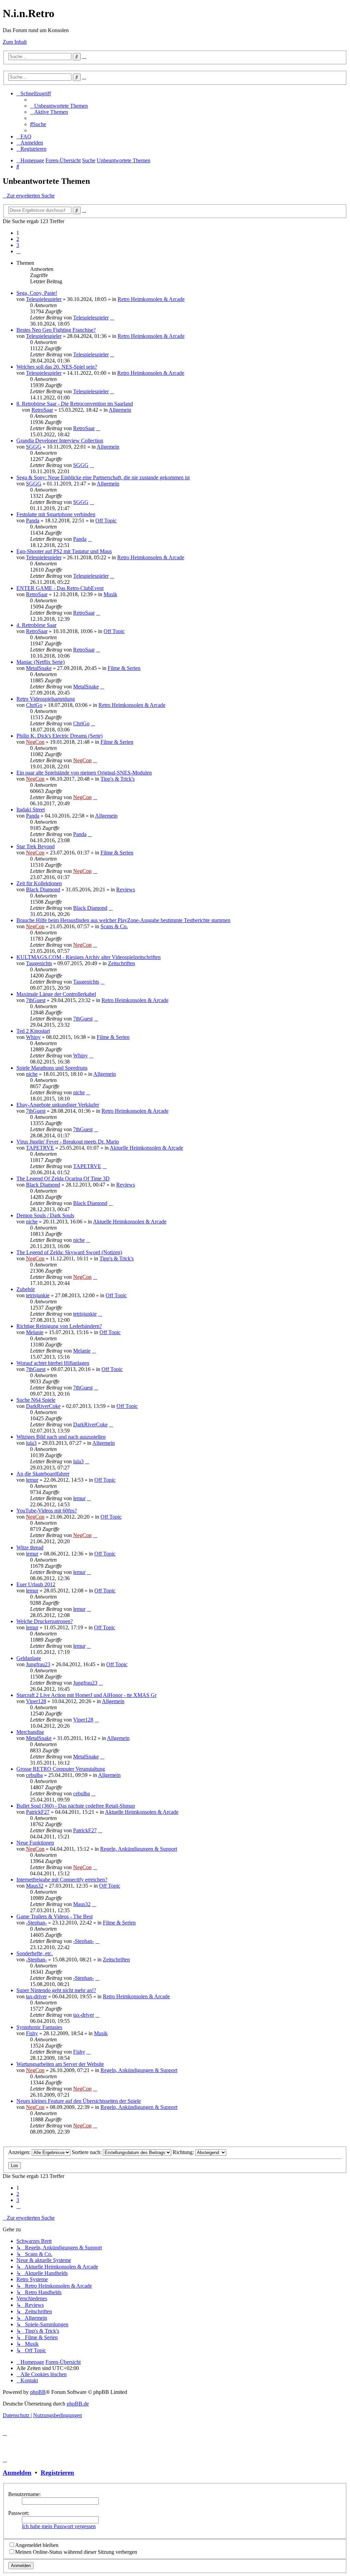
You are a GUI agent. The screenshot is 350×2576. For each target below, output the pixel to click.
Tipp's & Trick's (118, 779)
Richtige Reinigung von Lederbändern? (59, 1326)
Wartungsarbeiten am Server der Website (60, 2064)
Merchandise (30, 1732)
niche (32, 1074)
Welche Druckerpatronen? (45, 1621)
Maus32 (35, 1886)
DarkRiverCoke (43, 1406)
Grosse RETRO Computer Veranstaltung (61, 1769)
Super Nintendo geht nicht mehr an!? (56, 1990)
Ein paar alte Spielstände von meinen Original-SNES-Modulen (84, 773)
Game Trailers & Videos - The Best (55, 1916)
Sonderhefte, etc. (35, 1953)
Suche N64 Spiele (36, 1400)
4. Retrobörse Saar (36, 625)
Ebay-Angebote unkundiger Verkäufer (58, 1105)
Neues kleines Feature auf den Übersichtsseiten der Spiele (79, 2101)
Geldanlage (29, 1658)
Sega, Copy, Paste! (37, 293)
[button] (18, 251)
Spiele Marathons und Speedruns (52, 1068)
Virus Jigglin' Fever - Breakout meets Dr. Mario (68, 1142)
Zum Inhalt (15, 42)
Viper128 (36, 1701)
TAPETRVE (40, 1148)
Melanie (35, 1332)
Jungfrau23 (38, 1664)
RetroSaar (42, 410)
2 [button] (18, 239)
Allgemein (120, 410)
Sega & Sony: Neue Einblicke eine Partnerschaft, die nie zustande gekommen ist (103, 477)
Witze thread (30, 1547)
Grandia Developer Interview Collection (60, 441)
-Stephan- (36, 1923)
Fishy (32, 2033)
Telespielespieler (44, 299)
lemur (32, 1480)
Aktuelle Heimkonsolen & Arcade (146, 1148)
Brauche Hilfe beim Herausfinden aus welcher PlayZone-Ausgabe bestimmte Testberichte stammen (123, 920)
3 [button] (18, 245)
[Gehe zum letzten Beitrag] (112, 318)
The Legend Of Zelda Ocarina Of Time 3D (63, 1179)
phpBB (38, 2392)
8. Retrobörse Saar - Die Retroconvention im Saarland (75, 404)
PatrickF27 (38, 1812)
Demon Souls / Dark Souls (45, 1215)
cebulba (34, 1775)
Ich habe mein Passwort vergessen (59, 2526)
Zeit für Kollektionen (39, 883)
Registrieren (57, 2473)
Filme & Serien (124, 668)
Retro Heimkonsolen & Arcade (151, 299)
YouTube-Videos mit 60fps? (47, 1511)
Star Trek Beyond (36, 846)
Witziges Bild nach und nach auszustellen (61, 1437)
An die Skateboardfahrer (43, 1474)
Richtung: (184, 2152)
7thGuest (36, 1000)
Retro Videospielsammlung (46, 699)
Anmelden (17, 2473)
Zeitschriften (122, 963)
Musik (110, 594)
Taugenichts (39, 963)
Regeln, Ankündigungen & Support (139, 1849)
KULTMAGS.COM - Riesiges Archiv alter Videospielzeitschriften (89, 957)
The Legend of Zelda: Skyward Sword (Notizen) (69, 1252)
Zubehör (26, 1289)
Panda (33, 520)
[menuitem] (59, 106)
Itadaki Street (31, 810)
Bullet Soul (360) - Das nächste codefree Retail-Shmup (76, 1806)
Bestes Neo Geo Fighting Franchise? (56, 330)
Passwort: (19, 2513)
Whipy (33, 1037)
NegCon (35, 742)
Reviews (126, 889)
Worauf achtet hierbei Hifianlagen (53, 1363)
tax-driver (36, 1996)
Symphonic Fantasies (39, 2027)
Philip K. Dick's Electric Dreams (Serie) (59, 736)
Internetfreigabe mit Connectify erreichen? (62, 1880)
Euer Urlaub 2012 (36, 1584)
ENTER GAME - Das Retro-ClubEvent (60, 588)
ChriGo (34, 705)
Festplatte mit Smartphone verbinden (56, 514)
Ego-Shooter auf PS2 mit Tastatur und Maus (64, 551)
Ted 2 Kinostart (33, 1031)
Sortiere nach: (87, 2152)
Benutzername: (24, 2494)
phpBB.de (78, 2404)
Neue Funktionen (35, 1843)
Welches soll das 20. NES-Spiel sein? (57, 367)
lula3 (31, 1443)
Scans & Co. (114, 926)
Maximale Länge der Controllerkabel (56, 994)
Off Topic (106, 520)
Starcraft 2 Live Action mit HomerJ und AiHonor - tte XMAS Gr (86, 1695)
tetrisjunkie (38, 1295)
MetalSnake (39, 668)
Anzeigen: (20, 2152)
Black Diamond (43, 889)
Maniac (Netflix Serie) (41, 662)
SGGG (34, 447)
